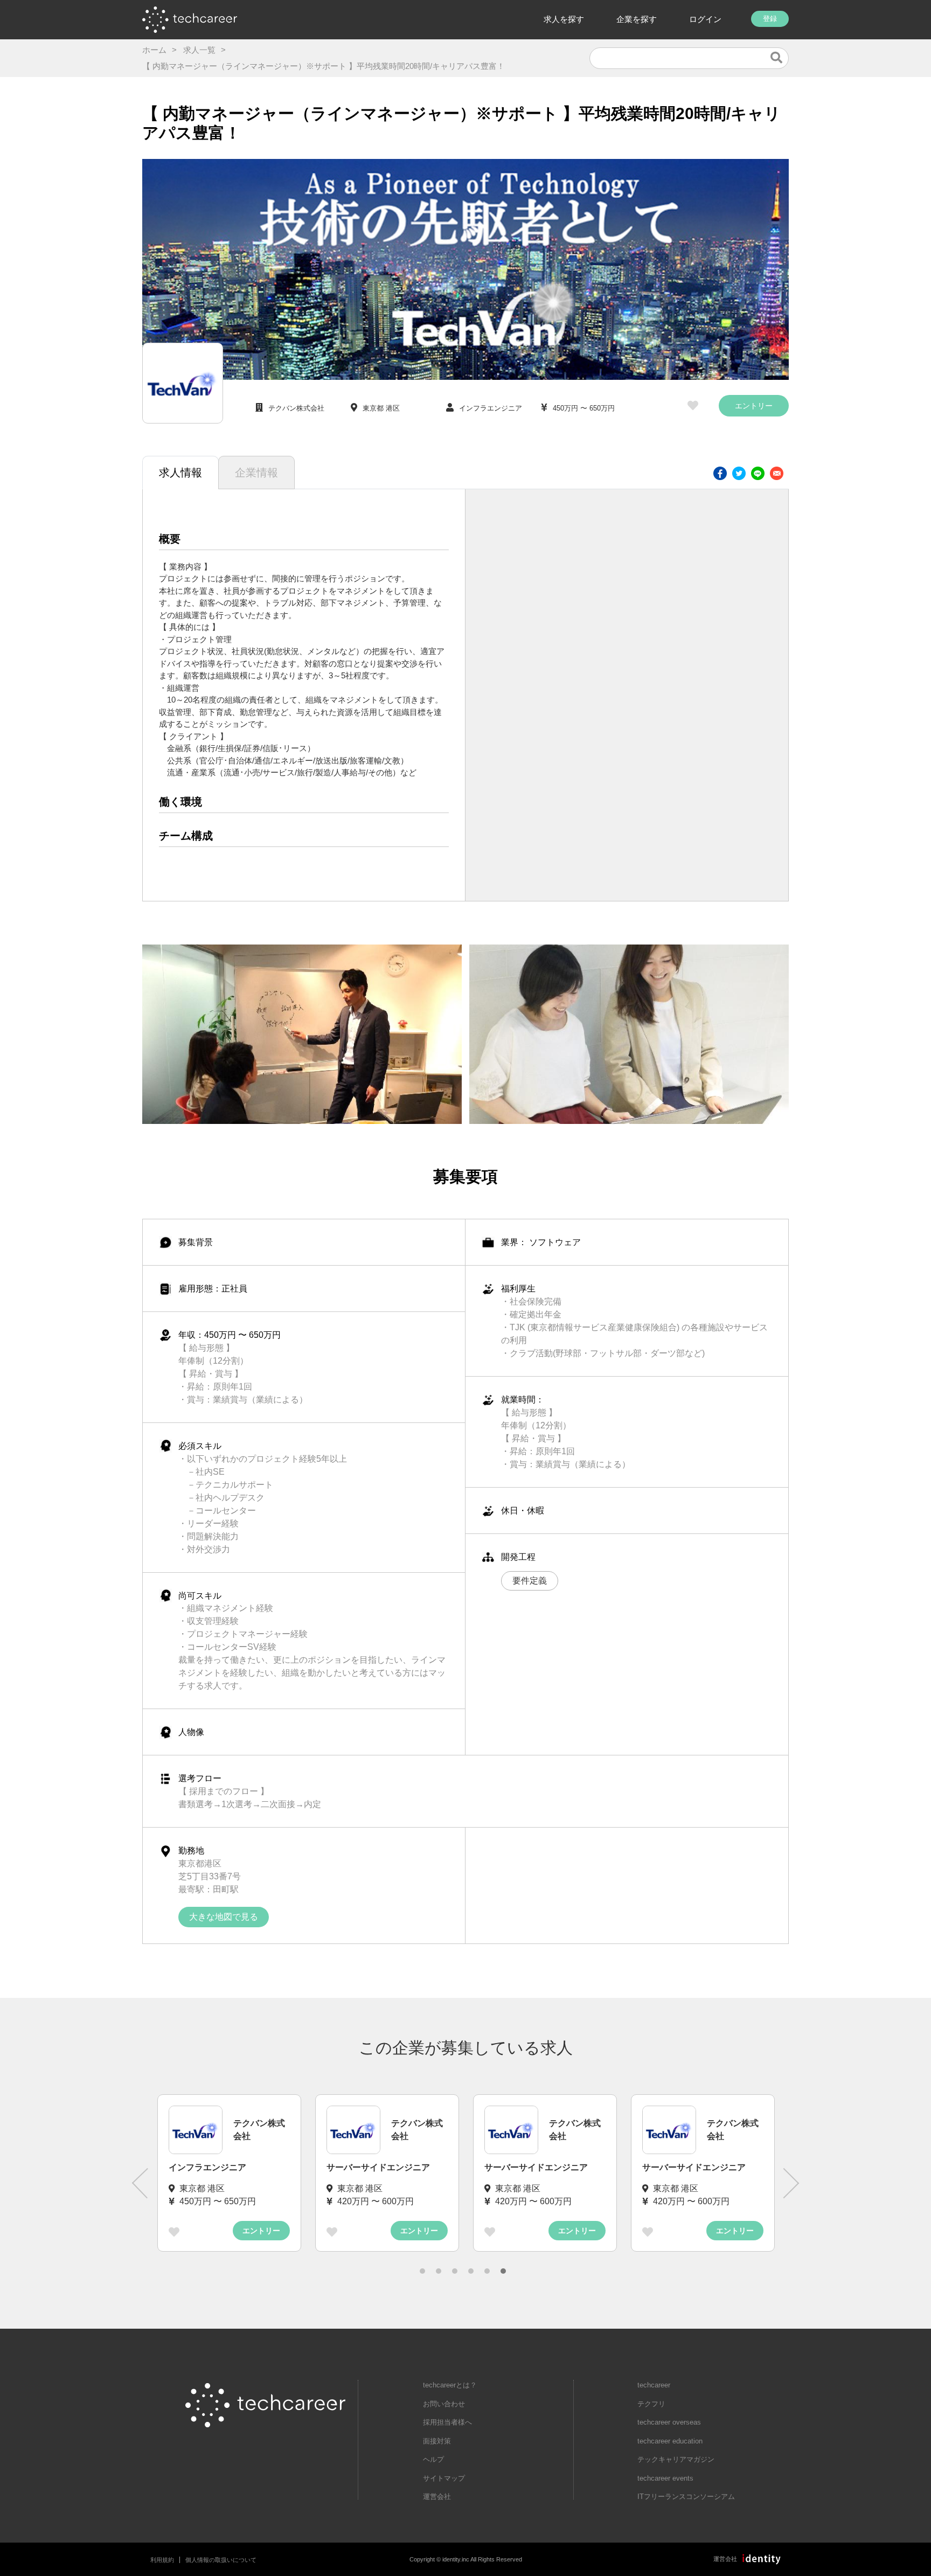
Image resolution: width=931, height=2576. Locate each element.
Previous (140, 2183)
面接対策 (437, 2441)
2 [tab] (439, 2271)
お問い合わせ (444, 2404)
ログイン (705, 19)
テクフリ (651, 2404)
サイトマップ (444, 2478)
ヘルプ (433, 2459)
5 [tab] (487, 2271)
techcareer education (670, 2441)
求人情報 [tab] (180, 473)
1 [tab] (422, 2271)
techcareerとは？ (450, 2385)
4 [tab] (471, 2271)
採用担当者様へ (447, 2422)
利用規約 (162, 2560)
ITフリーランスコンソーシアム (686, 2497)
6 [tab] (503, 2271)
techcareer (654, 2385)
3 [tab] (455, 2271)
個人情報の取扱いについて (221, 2560)
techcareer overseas (669, 2422)
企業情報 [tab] (256, 473)
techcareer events (665, 2478)
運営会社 (437, 2497)
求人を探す (564, 19)
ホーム (154, 50)
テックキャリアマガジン (676, 2459)
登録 (770, 19)
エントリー (754, 406)
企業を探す (637, 19)
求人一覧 (199, 50)
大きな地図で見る (224, 1917)
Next (791, 2183)
